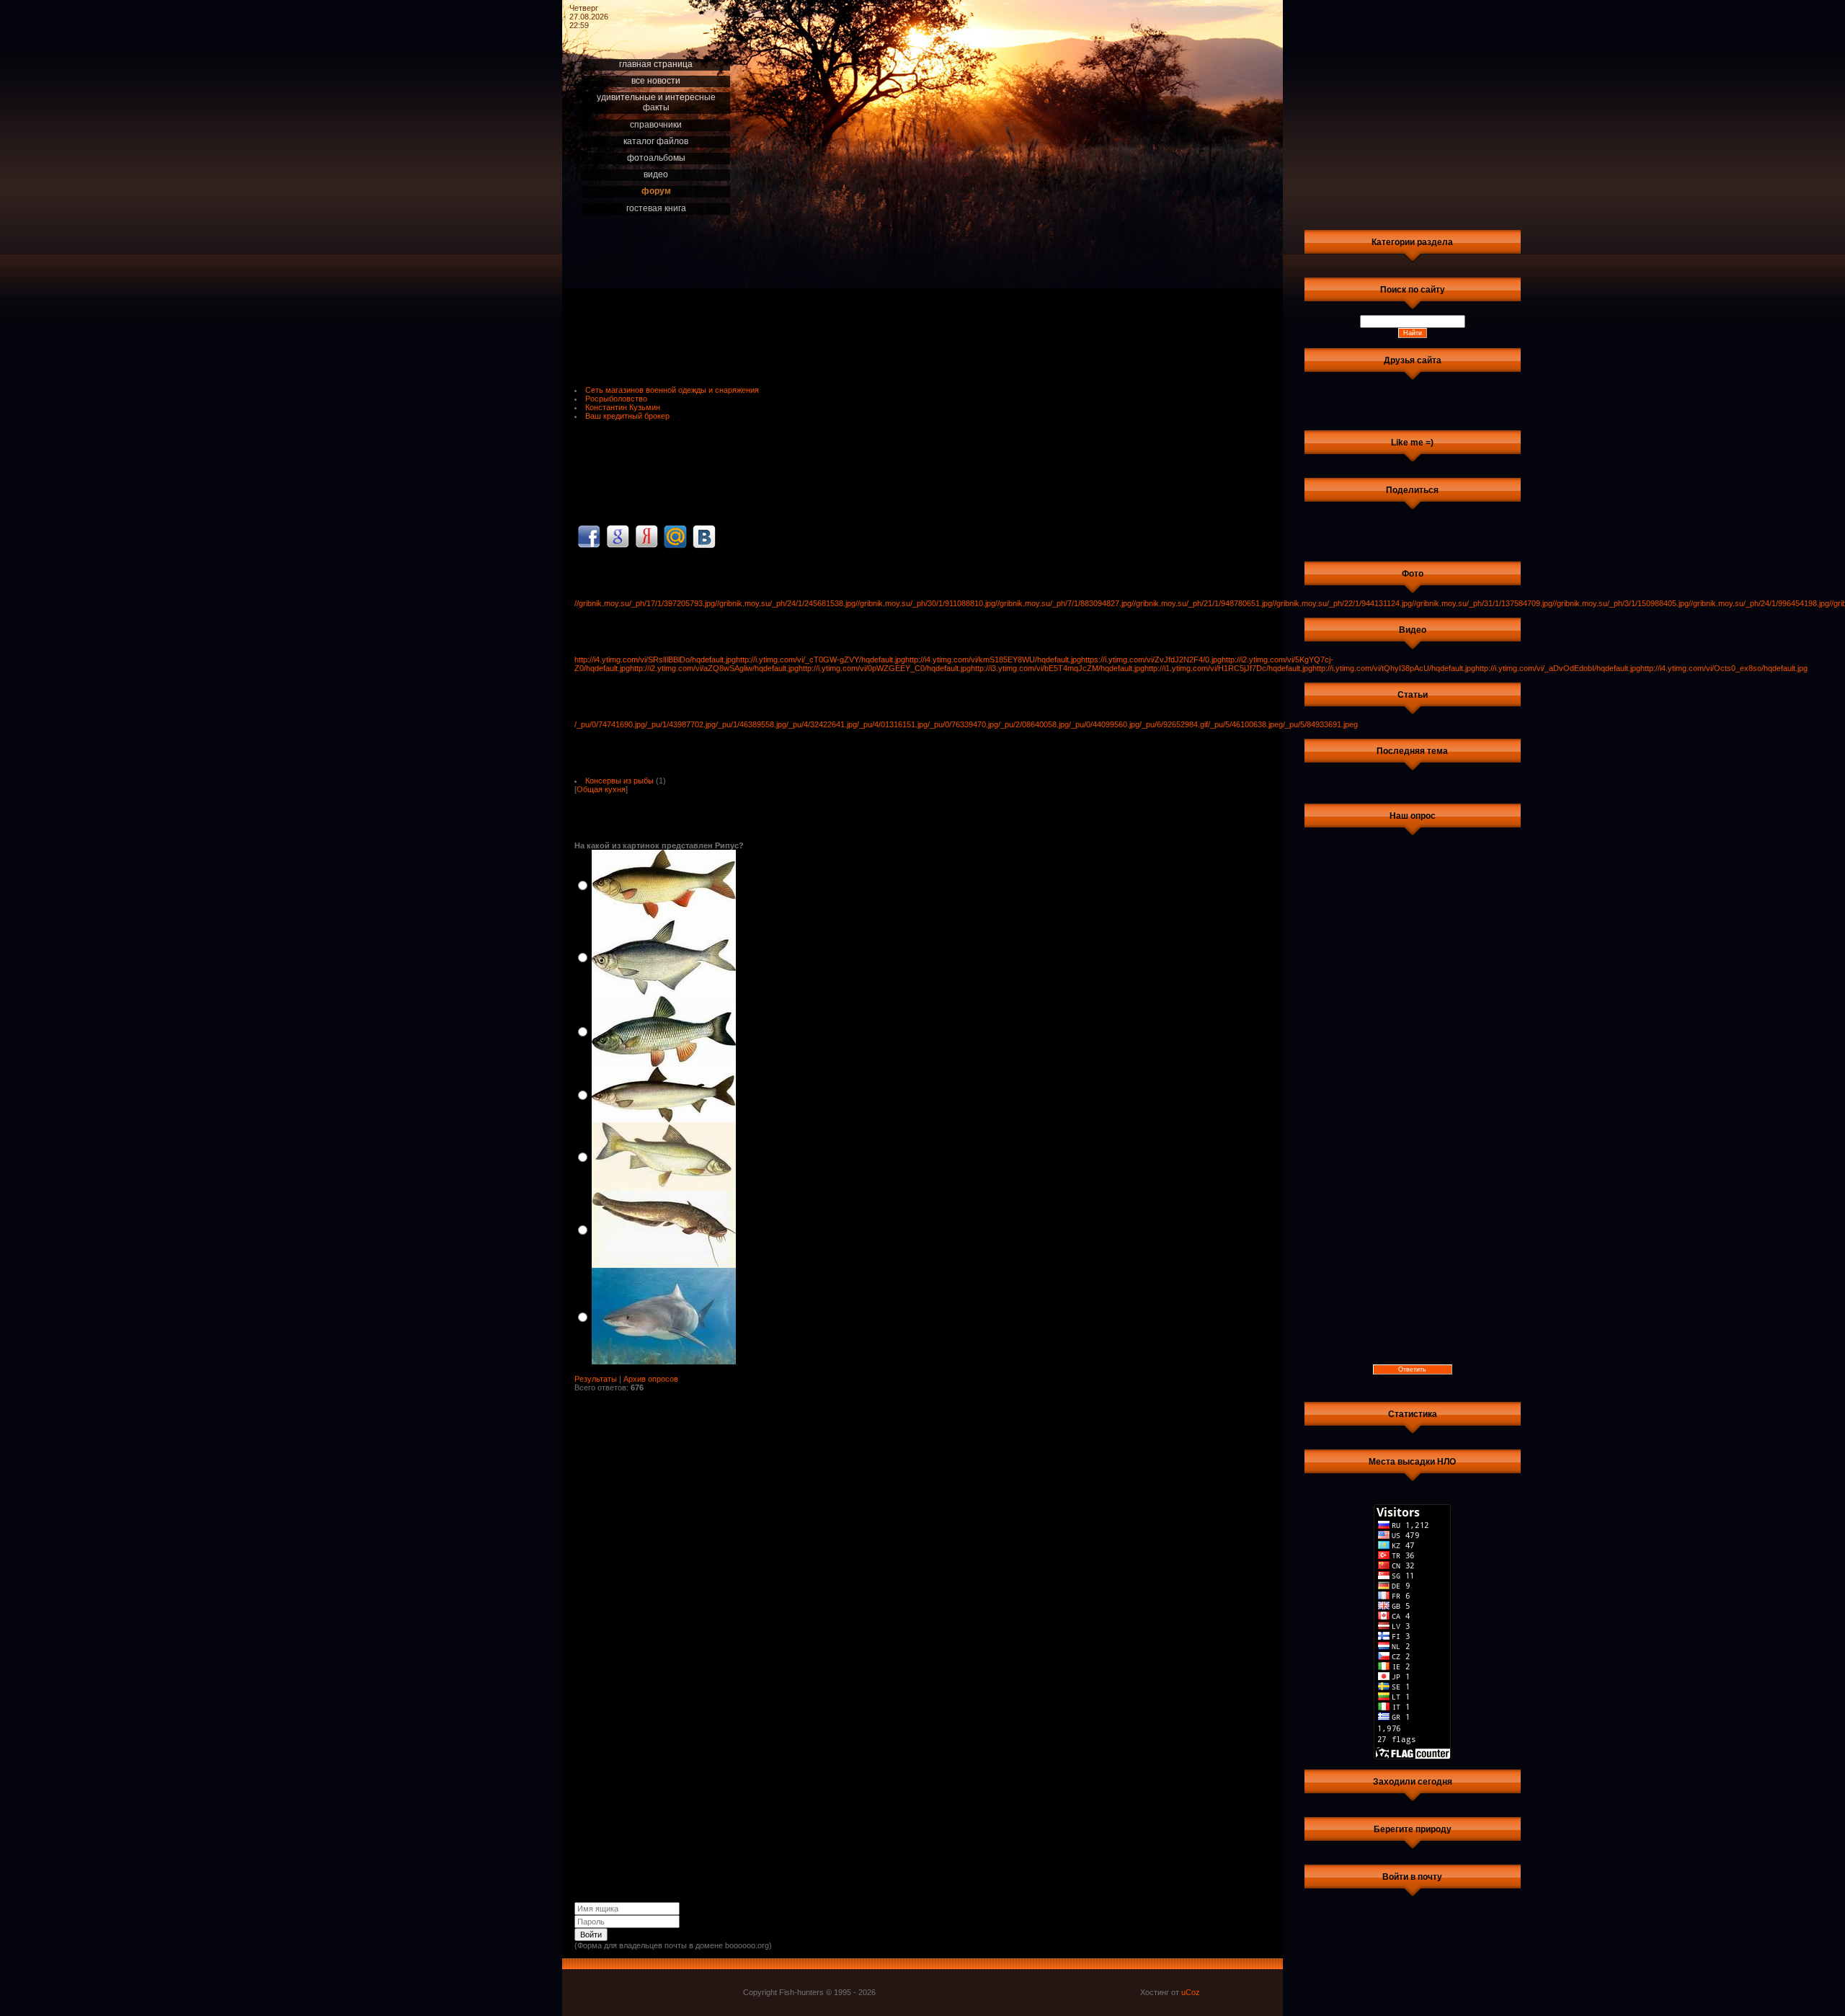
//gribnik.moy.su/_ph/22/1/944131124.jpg (1342, 603)
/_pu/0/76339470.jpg (963, 724)
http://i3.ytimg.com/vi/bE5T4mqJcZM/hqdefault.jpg (1058, 668)
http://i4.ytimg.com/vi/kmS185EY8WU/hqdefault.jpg (993, 660)
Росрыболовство (616, 399)
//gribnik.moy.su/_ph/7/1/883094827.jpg (1063, 603)
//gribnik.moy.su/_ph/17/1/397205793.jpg (645, 603)
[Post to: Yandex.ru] (646, 536)
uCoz (1191, 1992)
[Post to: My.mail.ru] (675, 536)
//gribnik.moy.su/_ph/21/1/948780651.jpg (1202, 603)
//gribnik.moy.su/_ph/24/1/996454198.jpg (1759, 603)
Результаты (596, 1379)
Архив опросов (651, 1379)
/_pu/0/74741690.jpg (610, 724)
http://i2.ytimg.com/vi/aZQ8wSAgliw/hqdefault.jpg (714, 668)
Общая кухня (601, 789)
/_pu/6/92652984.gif (1174, 724)
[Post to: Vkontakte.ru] (704, 536)
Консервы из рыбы (619, 781)
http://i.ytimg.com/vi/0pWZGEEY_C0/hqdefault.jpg (885, 668)
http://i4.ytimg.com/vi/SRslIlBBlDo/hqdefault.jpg (655, 660)
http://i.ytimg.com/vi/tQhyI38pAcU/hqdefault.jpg (1394, 668)
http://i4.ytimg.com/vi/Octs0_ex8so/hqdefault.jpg (1724, 668)
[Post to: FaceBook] (589, 536)
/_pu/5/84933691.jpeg (1320, 724)
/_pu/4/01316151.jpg (892, 724)
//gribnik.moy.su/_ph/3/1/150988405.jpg (1621, 603)
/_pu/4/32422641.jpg (822, 724)
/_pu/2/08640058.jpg (1033, 724)
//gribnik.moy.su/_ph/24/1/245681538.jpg (785, 603)
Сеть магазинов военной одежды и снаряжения (672, 390)
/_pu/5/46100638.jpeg (1245, 724)
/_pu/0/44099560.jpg (1104, 724)
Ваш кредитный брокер (627, 416)
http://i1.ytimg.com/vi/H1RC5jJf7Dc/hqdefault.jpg (1228, 668)
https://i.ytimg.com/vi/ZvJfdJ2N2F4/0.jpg (1151, 660)
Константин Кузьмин (623, 407)
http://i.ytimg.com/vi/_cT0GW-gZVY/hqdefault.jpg (821, 660)
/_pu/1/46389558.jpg (751, 724)
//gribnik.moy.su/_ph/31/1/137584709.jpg (1482, 603)
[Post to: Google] (618, 536)
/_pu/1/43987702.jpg (680, 724)
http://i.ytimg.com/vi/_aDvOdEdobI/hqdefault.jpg (1558, 668)
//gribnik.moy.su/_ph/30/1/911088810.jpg (925, 603)
